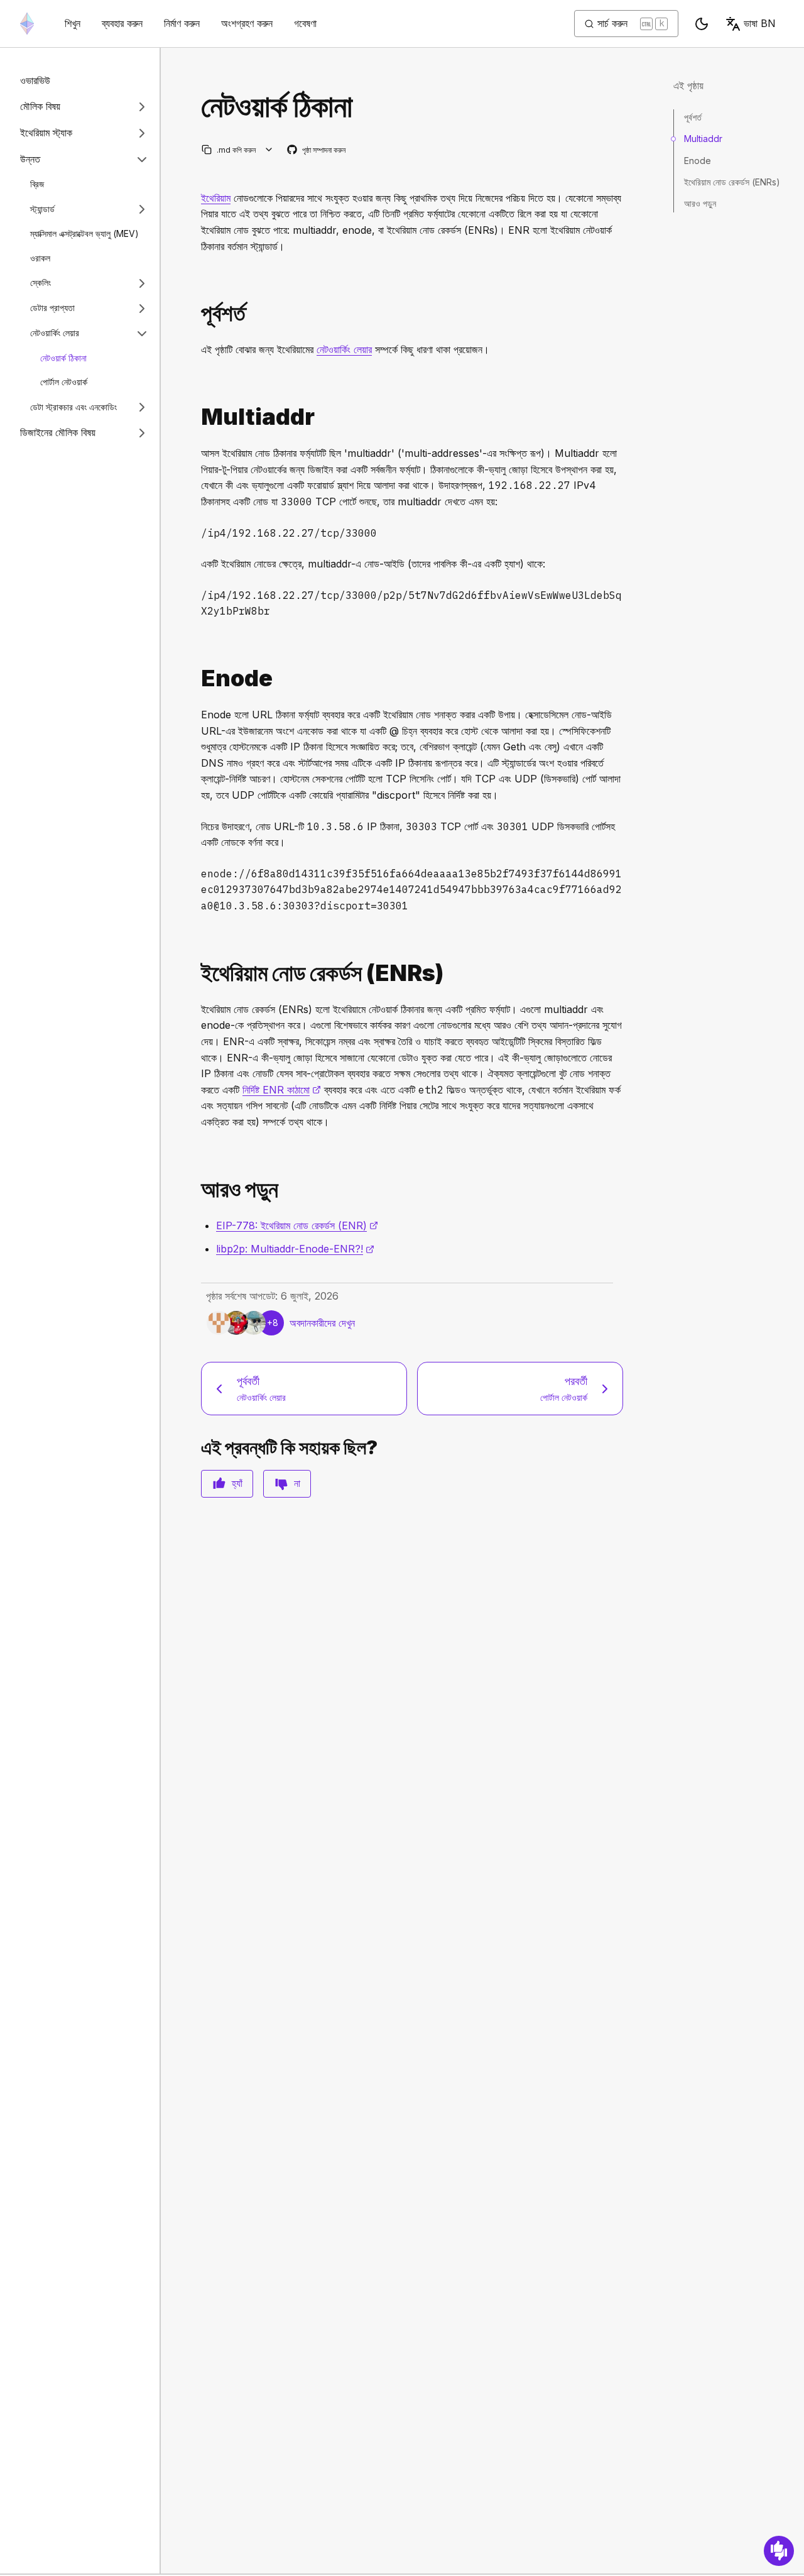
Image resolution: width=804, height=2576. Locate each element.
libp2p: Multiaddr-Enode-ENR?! (295, 1249)
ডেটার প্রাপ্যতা (52, 308)
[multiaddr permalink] (196, 417)
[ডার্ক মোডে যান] (702, 24)
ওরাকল (40, 258)
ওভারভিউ (35, 80)
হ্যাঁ (237, 1483)
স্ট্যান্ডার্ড (42, 209)
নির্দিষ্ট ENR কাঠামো (282, 1090)
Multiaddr (703, 139)
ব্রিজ (37, 184)
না (297, 1483)
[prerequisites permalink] (196, 313)
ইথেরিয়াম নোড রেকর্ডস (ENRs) (732, 182)
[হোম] (27, 24)
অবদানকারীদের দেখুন (322, 1323)
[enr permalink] (196, 973)
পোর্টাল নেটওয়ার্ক (64, 382)
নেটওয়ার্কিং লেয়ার (55, 333)
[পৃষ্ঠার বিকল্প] (269, 150)
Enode (698, 160)
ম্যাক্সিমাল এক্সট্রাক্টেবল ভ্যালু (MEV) (84, 233)
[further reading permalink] (196, 1189)
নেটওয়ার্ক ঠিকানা (63, 358)
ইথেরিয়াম (216, 198)
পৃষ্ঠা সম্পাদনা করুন (317, 151)
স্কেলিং (41, 282)
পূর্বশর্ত (693, 117)
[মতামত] (779, 2551)
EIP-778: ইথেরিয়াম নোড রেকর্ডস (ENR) (297, 1225)
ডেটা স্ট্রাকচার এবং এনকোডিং (73, 407)
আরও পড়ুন (700, 203)
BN (760, 23)
